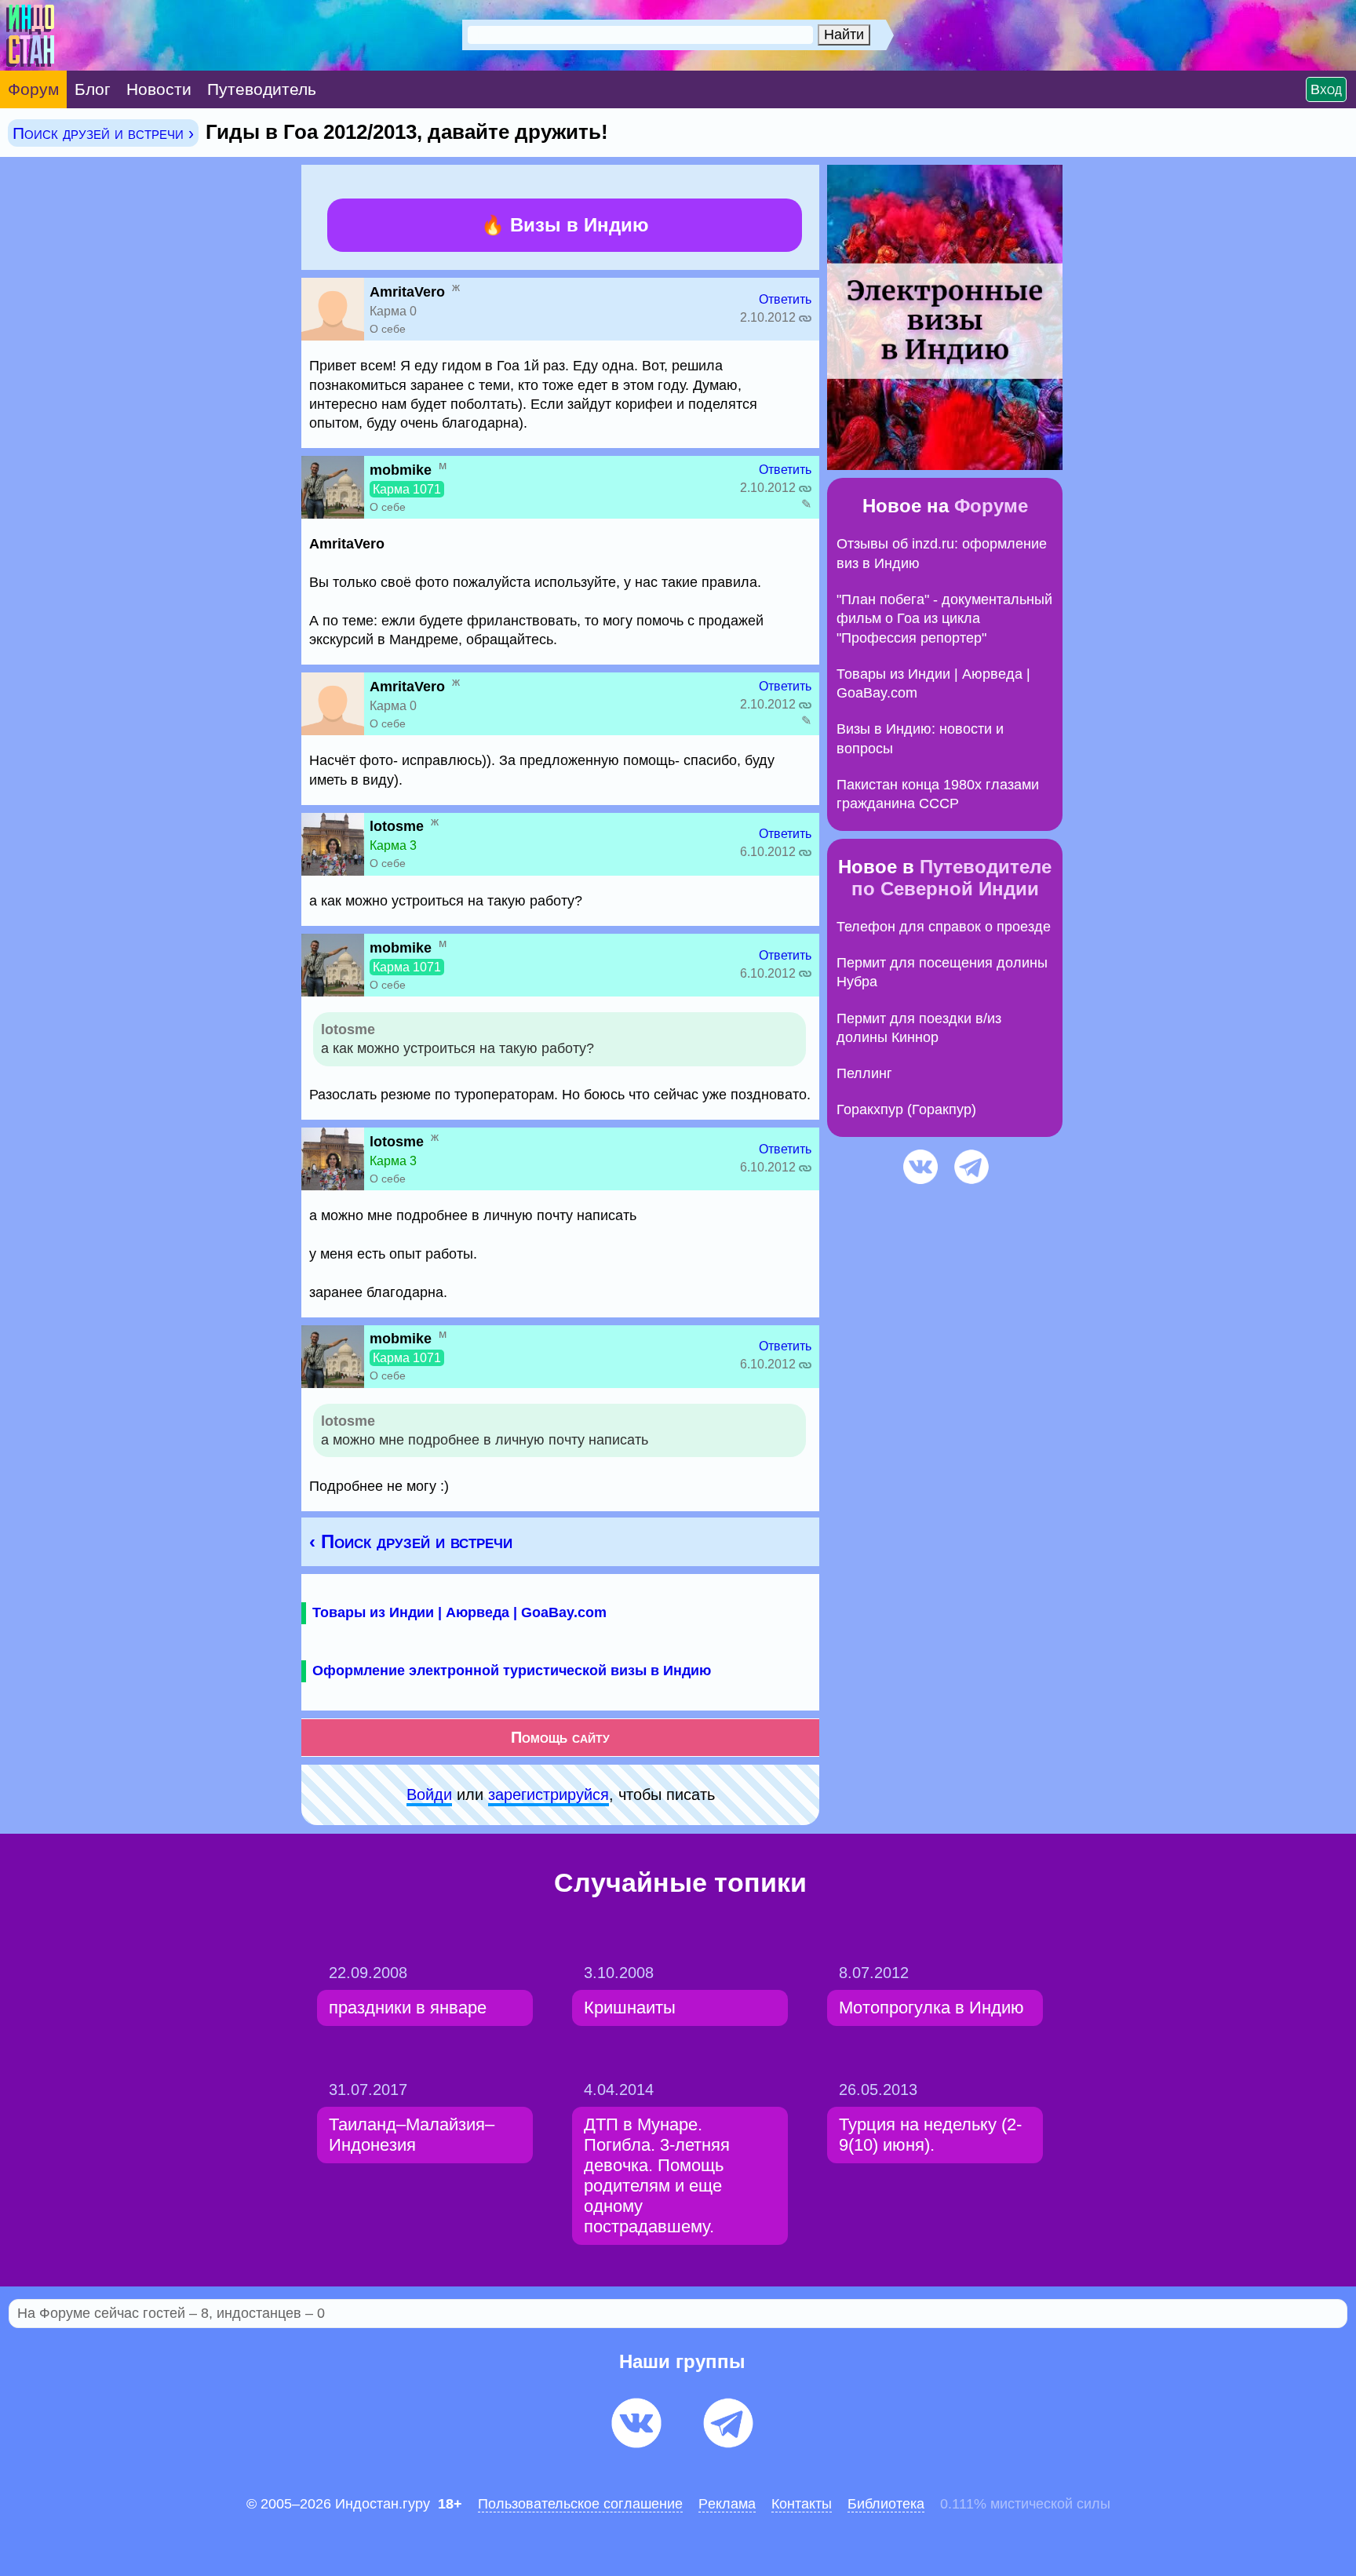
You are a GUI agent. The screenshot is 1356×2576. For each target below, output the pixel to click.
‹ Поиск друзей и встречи (411, 1541)
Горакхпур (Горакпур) (906, 1109)
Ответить (785, 299)
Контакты (802, 2504)
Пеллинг (864, 1073)
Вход (1326, 89)
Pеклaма (727, 2504)
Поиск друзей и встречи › (103, 133)
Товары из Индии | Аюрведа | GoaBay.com (459, 1612)
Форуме (991, 506)
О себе (388, 329)
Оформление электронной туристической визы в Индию (512, 1671)
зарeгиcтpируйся (549, 1794)
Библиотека (886, 2504)
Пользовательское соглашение (580, 2504)
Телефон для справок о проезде (944, 927)
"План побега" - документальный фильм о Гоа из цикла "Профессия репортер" (944, 619)
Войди (429, 1794)
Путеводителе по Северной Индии (952, 878)
